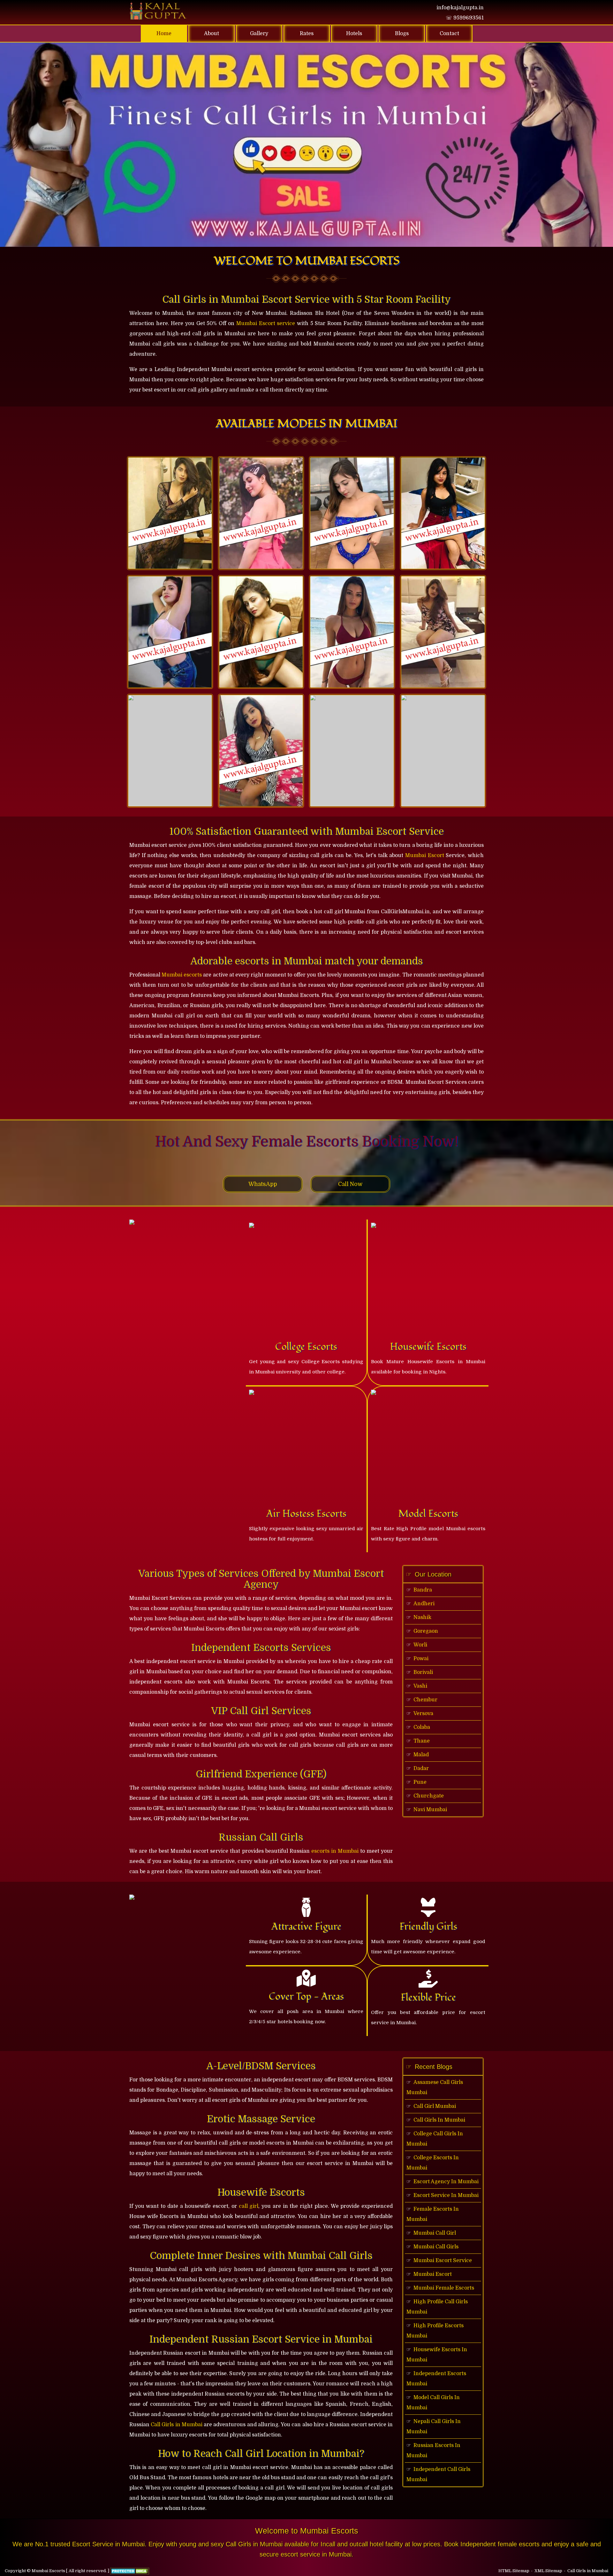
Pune (420, 1782)
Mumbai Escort (425, 855)
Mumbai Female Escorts (444, 2288)
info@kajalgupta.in (460, 8)
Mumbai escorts (182, 975)
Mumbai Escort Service (443, 2261)
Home (172, 33)
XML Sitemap (548, 2571)
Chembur (425, 1700)
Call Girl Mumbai (435, 2106)
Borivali (423, 1672)
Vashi (420, 1686)
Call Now (350, 1184)
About (212, 34)
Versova (423, 1714)
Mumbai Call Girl (435, 2233)
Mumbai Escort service (266, 323)
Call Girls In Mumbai (439, 2120)
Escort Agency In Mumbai (446, 2182)
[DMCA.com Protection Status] (130, 2571)
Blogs (402, 34)
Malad (421, 1755)
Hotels (354, 34)
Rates (307, 34)
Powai (421, 1659)
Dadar (421, 1768)
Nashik (422, 1617)
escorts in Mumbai (335, 1851)
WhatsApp (263, 1184)
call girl (249, 2206)
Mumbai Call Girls (436, 2247)
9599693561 (465, 18)
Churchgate (429, 1796)
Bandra (423, 1590)
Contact (449, 34)
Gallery (259, 34)
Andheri (424, 1604)
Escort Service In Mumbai (446, 2195)
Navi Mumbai (430, 1810)
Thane (422, 1741)
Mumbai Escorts (48, 2571)
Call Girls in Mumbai (177, 2425)
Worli (420, 1645)
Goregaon (426, 1631)
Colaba (422, 1727)
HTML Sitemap (514, 2571)
